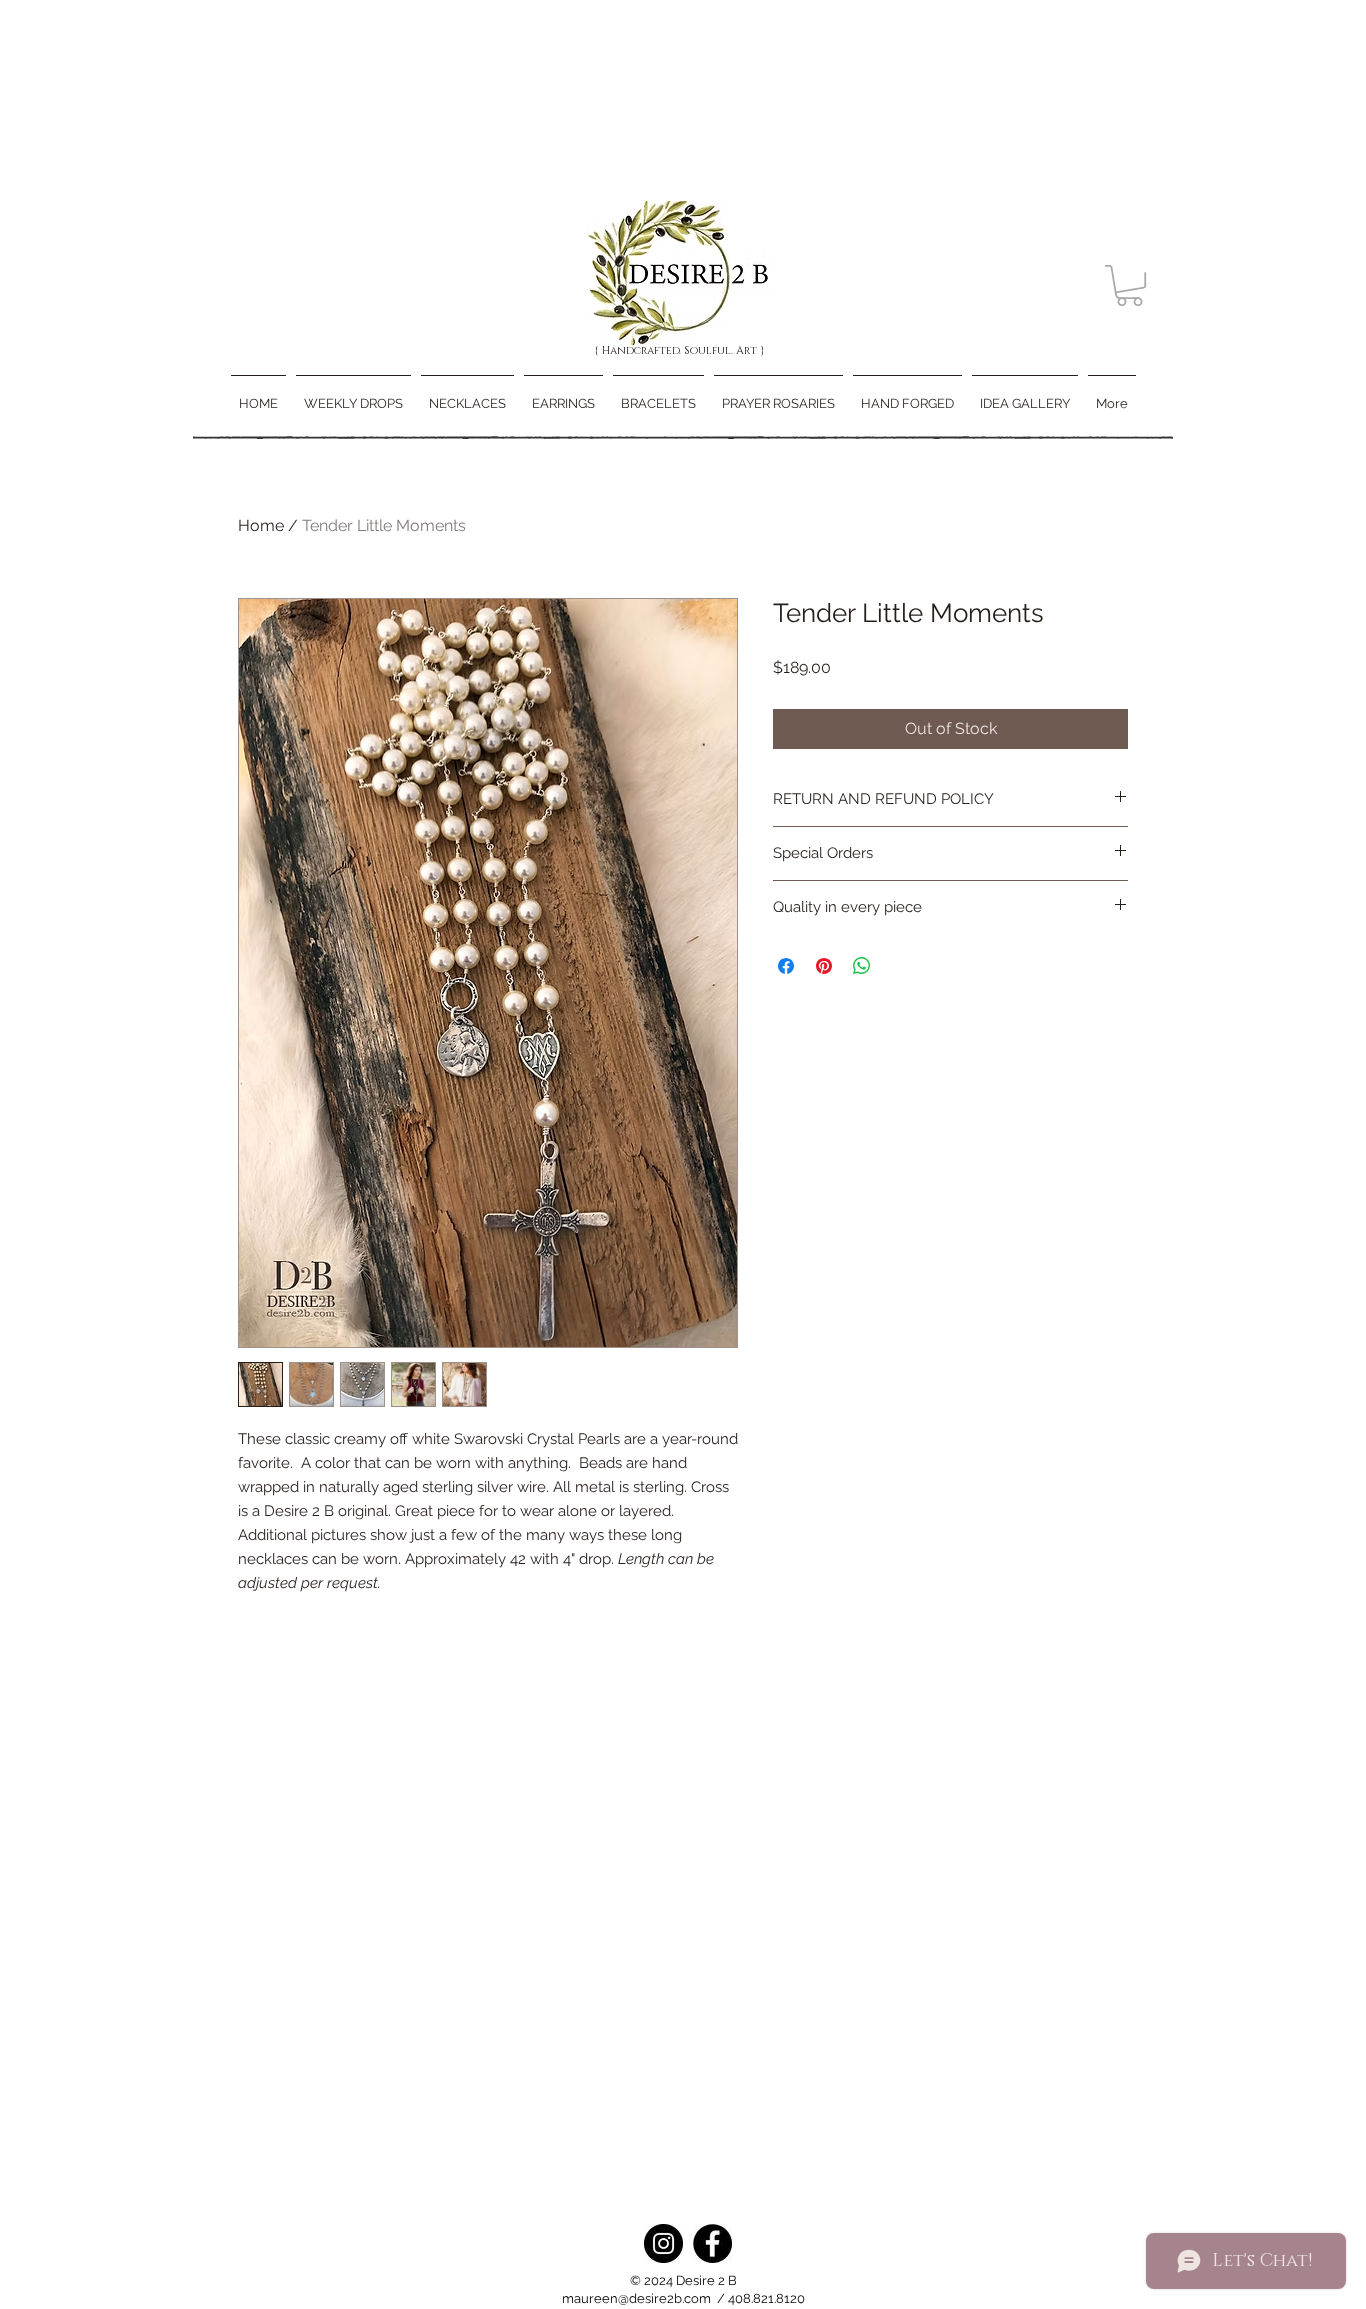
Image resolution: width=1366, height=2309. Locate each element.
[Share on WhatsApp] (862, 966)
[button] (1129, 285)
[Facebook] (712, 2243)
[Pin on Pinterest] (824, 966)
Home (261, 525)
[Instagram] (663, 2243)
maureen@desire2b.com (636, 2298)
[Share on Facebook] (786, 966)
